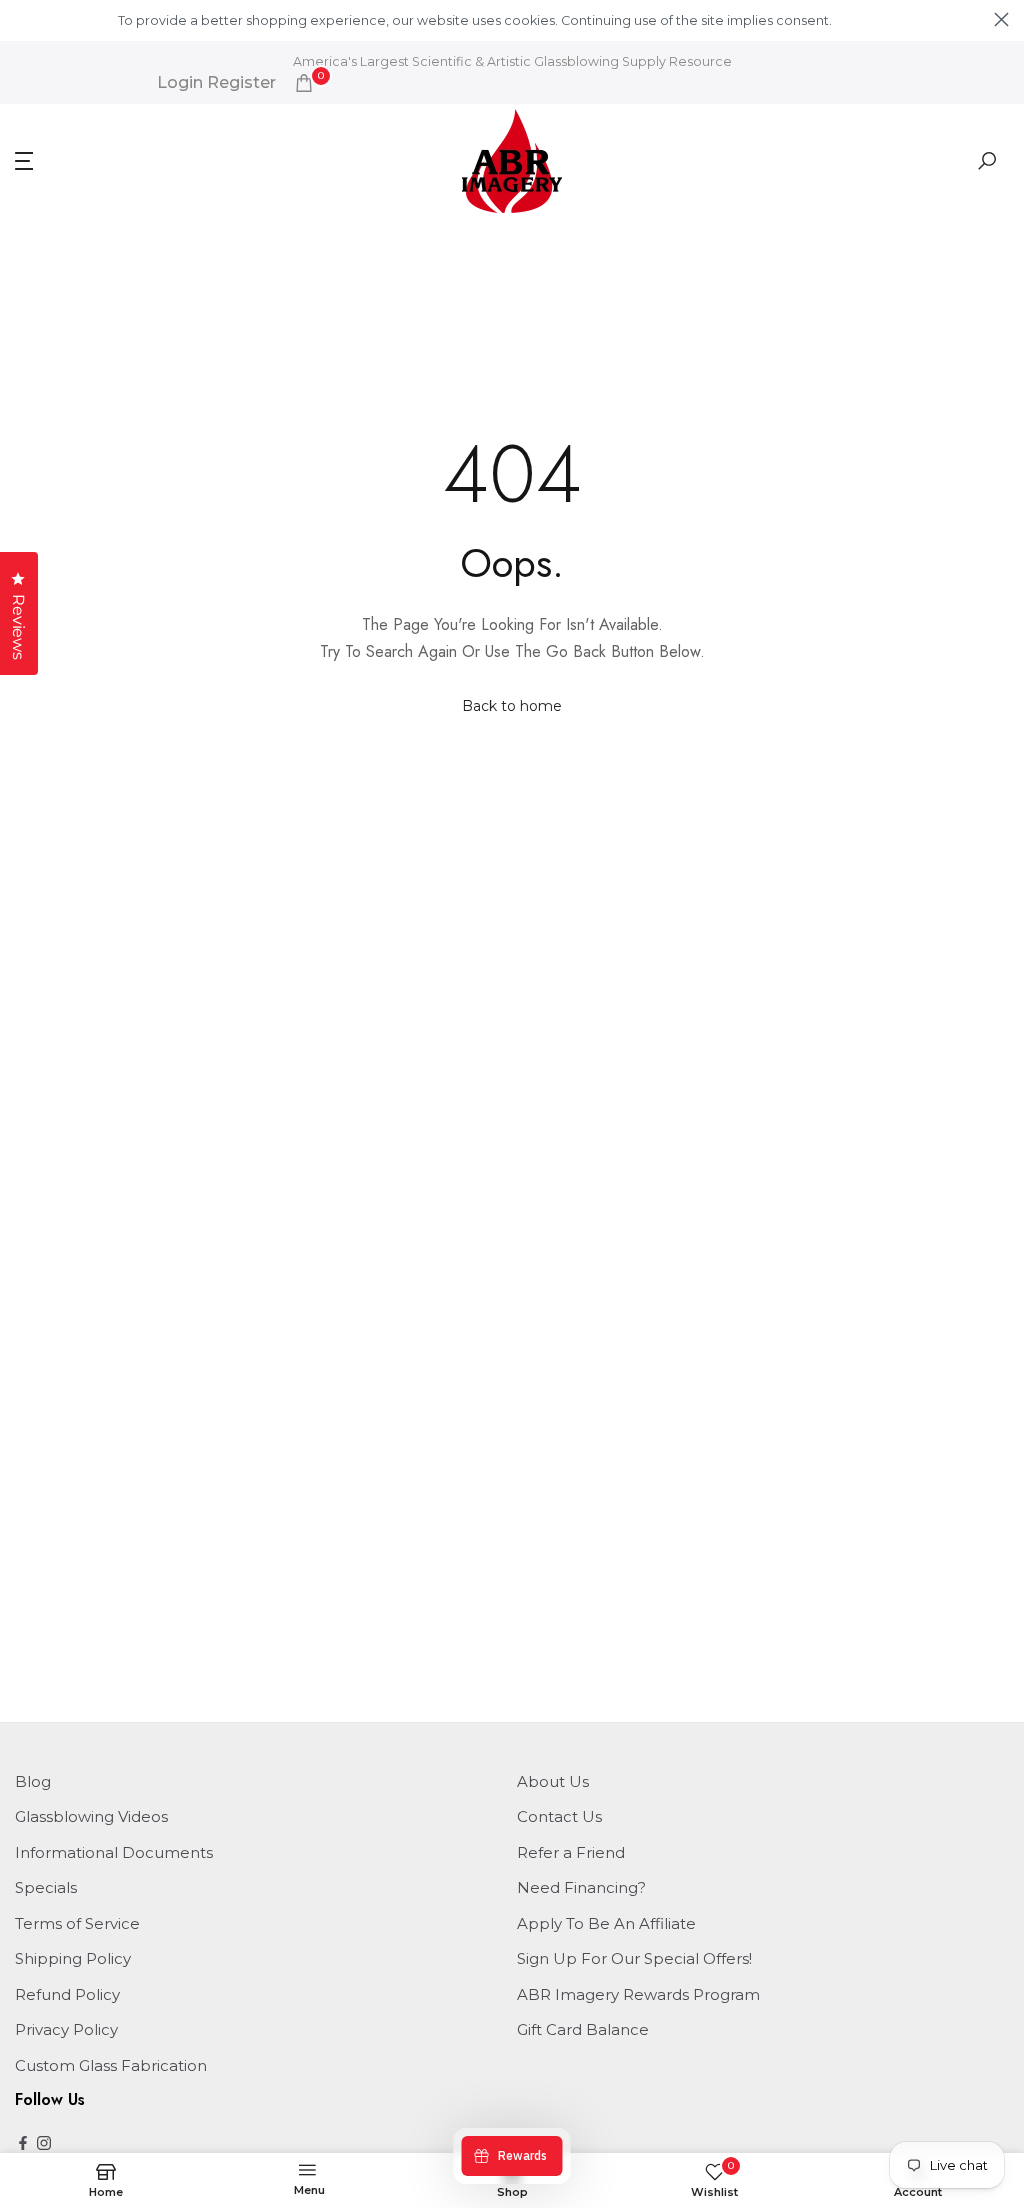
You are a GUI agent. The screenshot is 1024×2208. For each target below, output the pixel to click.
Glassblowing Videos (91, 1816)
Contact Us (559, 1816)
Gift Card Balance (583, 2029)
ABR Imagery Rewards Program (638, 1994)
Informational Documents (114, 1852)
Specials (46, 1887)
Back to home (512, 706)
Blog (33, 1781)
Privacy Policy (66, 2029)
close (22, 19)
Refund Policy (67, 1994)
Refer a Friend (571, 1852)
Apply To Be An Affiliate (606, 1923)
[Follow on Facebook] (23, 2144)
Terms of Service (77, 1923)
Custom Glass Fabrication (111, 2065)
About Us (553, 1781)
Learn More (869, 20)
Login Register (216, 83)
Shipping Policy (73, 1958)
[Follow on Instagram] (44, 2144)
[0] (304, 83)
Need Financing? (581, 1887)
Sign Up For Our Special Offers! (634, 1958)
